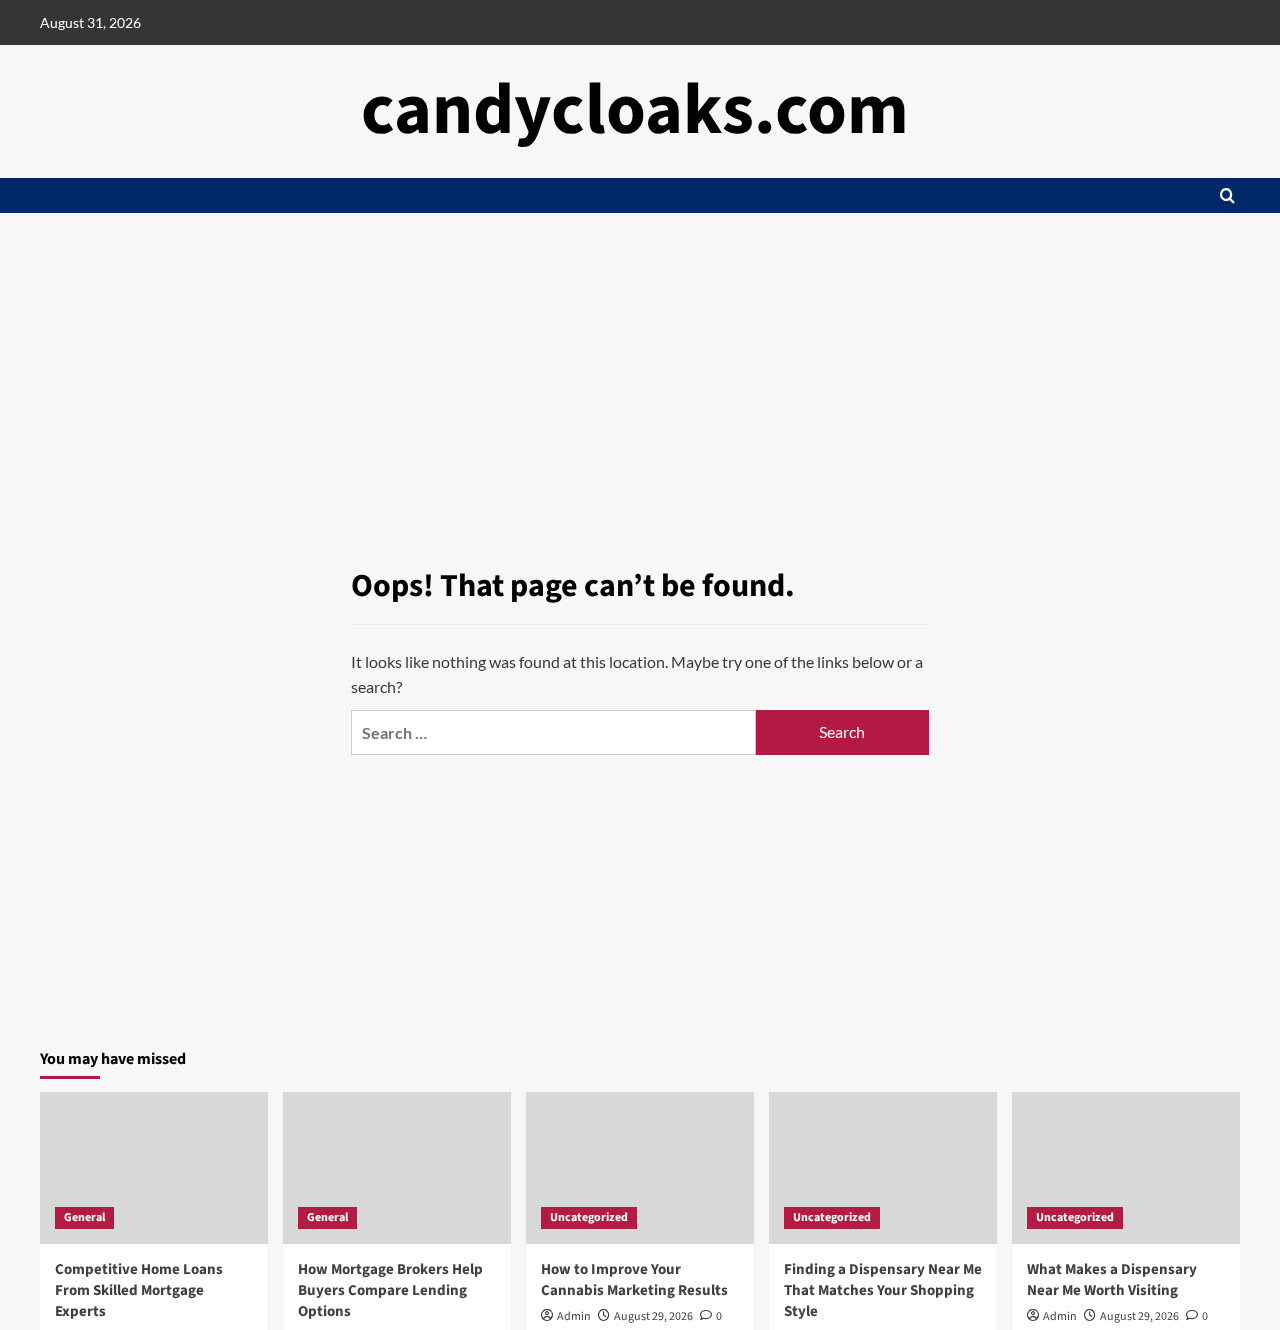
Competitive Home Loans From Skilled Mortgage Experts (139, 1290)
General (84, 1217)
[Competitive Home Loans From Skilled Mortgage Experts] (154, 1168)
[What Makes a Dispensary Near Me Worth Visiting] (1126, 1168)
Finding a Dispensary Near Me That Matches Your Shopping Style (883, 1290)
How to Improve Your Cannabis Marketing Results (634, 1280)
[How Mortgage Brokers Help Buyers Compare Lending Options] (397, 1168)
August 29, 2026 (653, 1316)
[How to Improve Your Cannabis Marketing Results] (640, 1168)
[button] (1227, 195)
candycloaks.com (635, 110)
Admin (574, 1316)
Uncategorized (589, 1217)
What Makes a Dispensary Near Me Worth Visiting (1112, 1280)
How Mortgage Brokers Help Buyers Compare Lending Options (390, 1290)
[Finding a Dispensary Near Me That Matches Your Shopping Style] (883, 1168)
